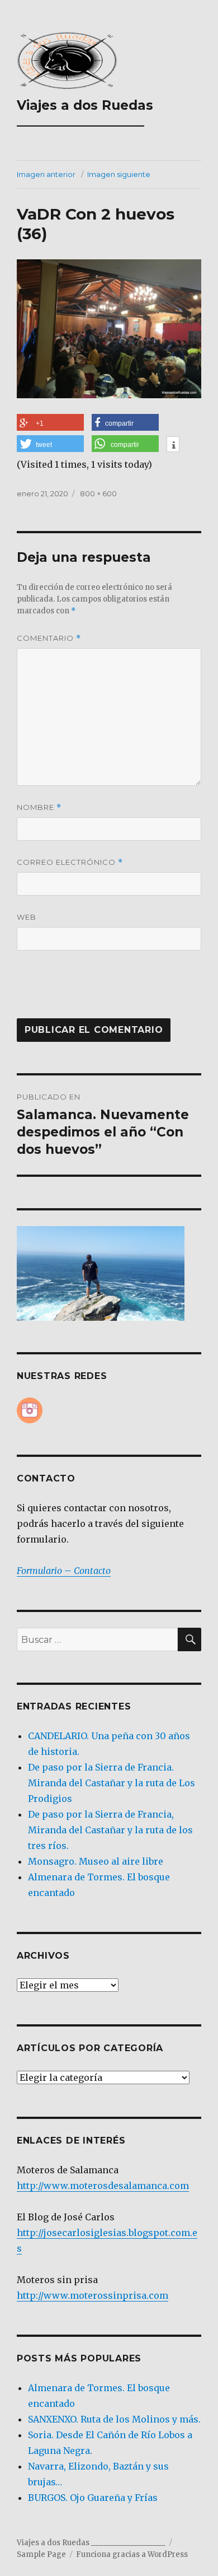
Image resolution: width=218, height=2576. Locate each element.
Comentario (49, 638)
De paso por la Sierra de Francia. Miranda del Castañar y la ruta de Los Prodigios (112, 1783)
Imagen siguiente (119, 174)
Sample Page (41, 2554)
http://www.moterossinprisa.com (93, 2295)
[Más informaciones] (173, 445)
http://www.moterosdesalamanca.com (103, 2186)
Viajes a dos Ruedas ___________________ (85, 113)
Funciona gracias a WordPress (132, 2554)
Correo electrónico (70, 862)
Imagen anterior (46, 174)
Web (27, 917)
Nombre (39, 807)
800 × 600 (98, 493)
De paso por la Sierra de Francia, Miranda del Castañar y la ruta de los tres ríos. (110, 1830)
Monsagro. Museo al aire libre (96, 1861)
